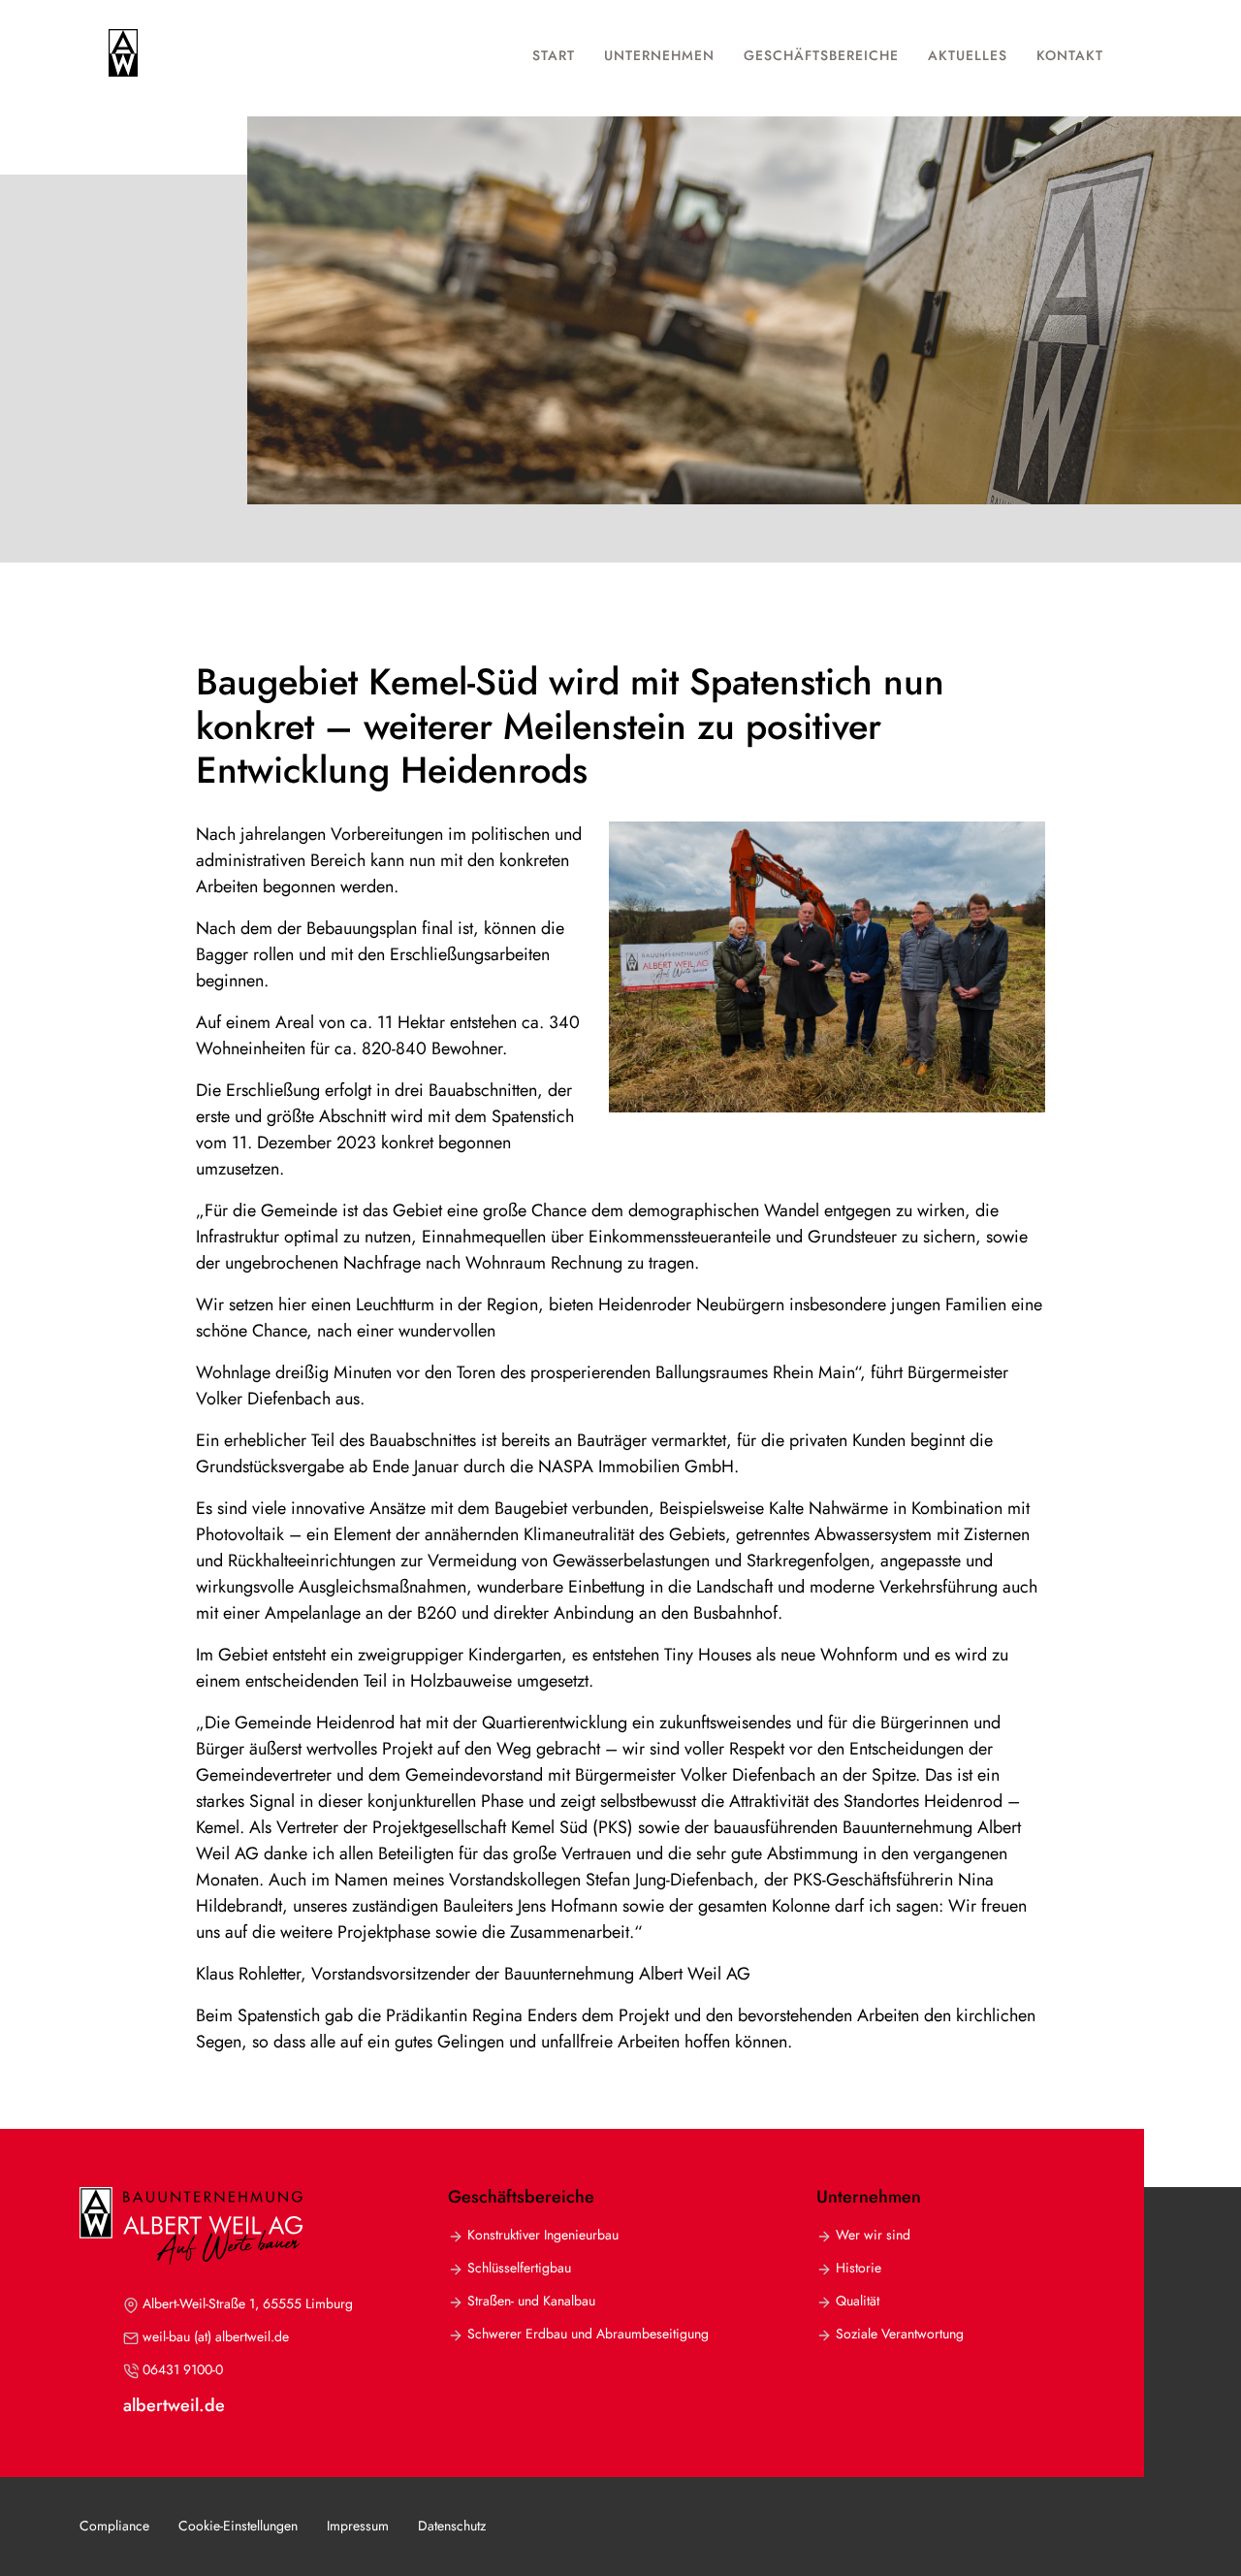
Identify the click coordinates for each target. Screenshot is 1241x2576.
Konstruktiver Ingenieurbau (543, 2236)
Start (554, 55)
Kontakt (1070, 55)
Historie (859, 2269)
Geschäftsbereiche (821, 55)
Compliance (114, 2526)
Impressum (358, 2526)
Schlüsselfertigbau (519, 2269)
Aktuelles (968, 55)
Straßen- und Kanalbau (531, 2302)
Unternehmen (659, 55)
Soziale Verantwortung (900, 2334)
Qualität (858, 2302)
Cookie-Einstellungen (238, 2526)
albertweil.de (174, 2405)
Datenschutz (452, 2526)
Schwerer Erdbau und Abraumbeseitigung (588, 2334)
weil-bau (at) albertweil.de (216, 2337)
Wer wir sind (873, 2236)
